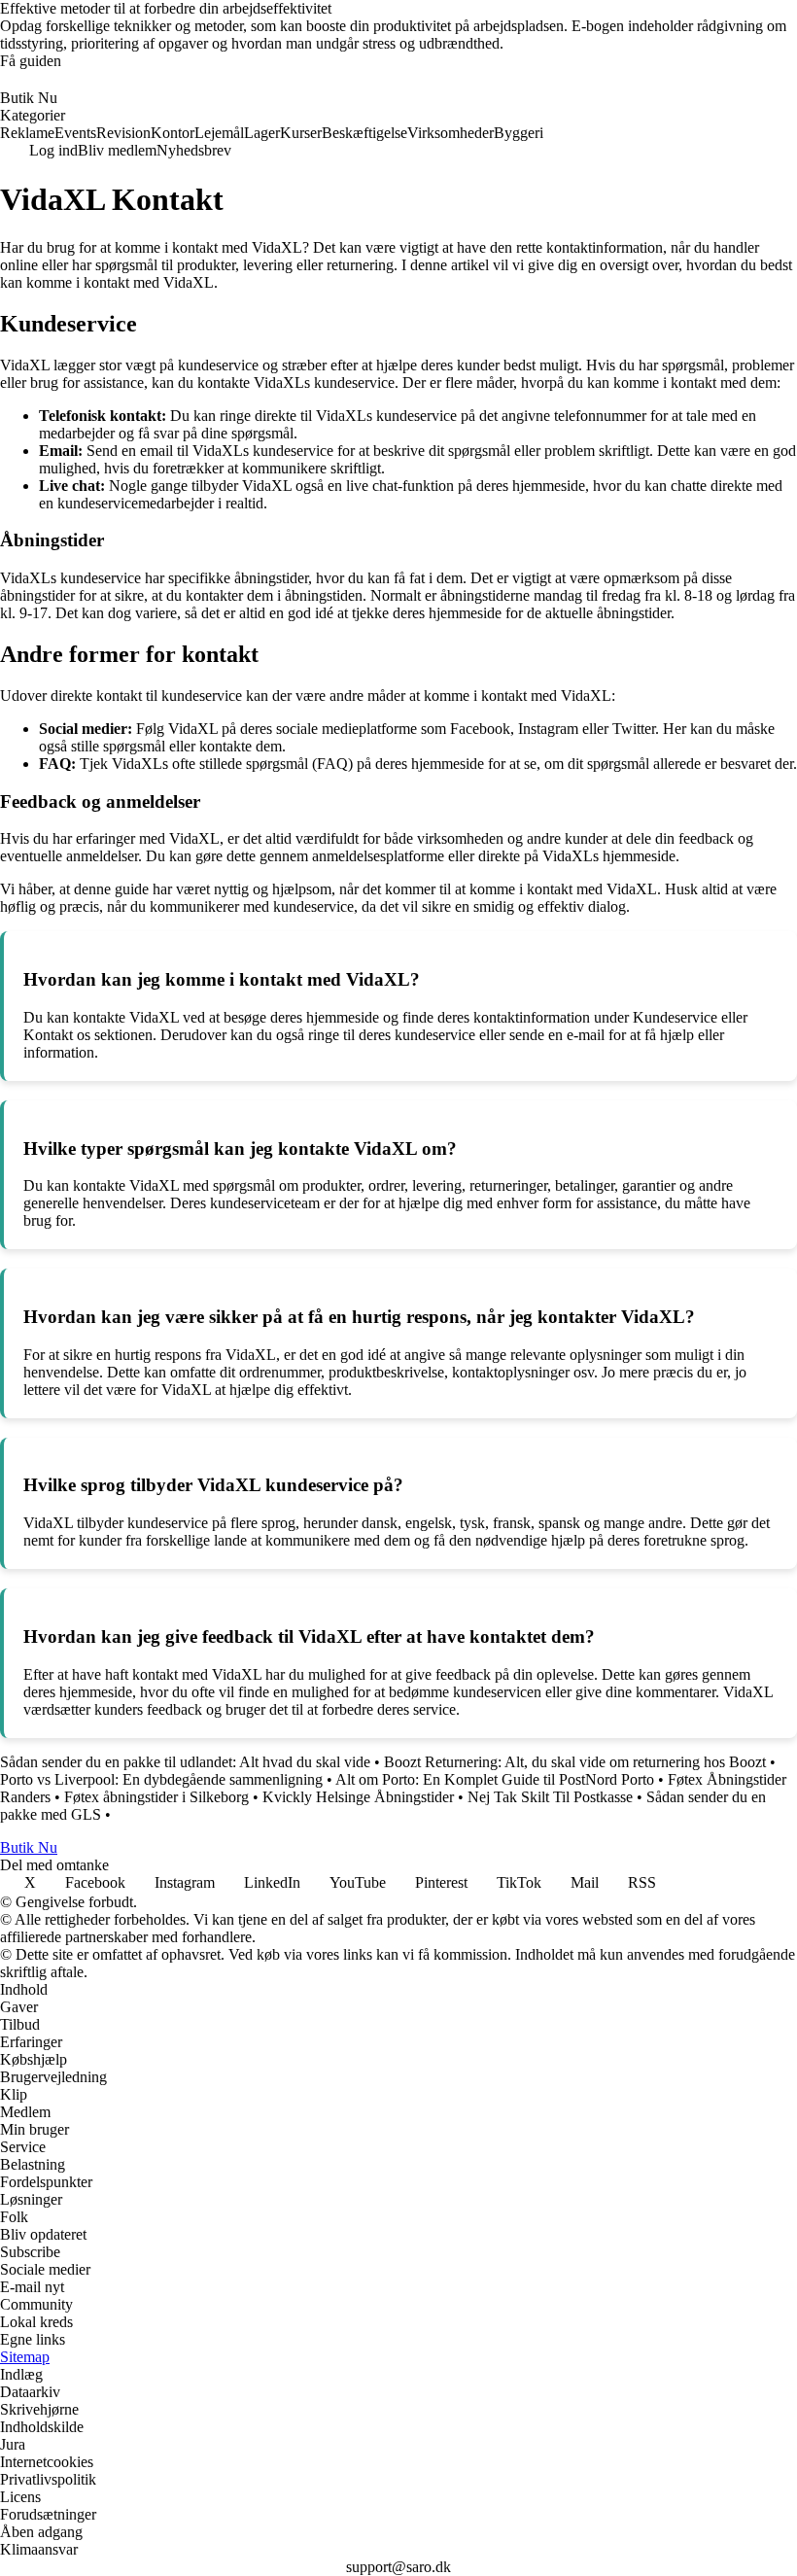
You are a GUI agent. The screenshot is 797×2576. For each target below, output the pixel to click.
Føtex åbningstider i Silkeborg (156, 1797)
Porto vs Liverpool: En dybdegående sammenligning (161, 1779)
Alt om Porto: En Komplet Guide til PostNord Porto (495, 1779)
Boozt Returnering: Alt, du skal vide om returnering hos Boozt (575, 1762)
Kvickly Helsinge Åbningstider (358, 1797)
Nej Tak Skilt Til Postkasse (550, 1797)
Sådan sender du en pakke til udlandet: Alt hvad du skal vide (185, 1762)
